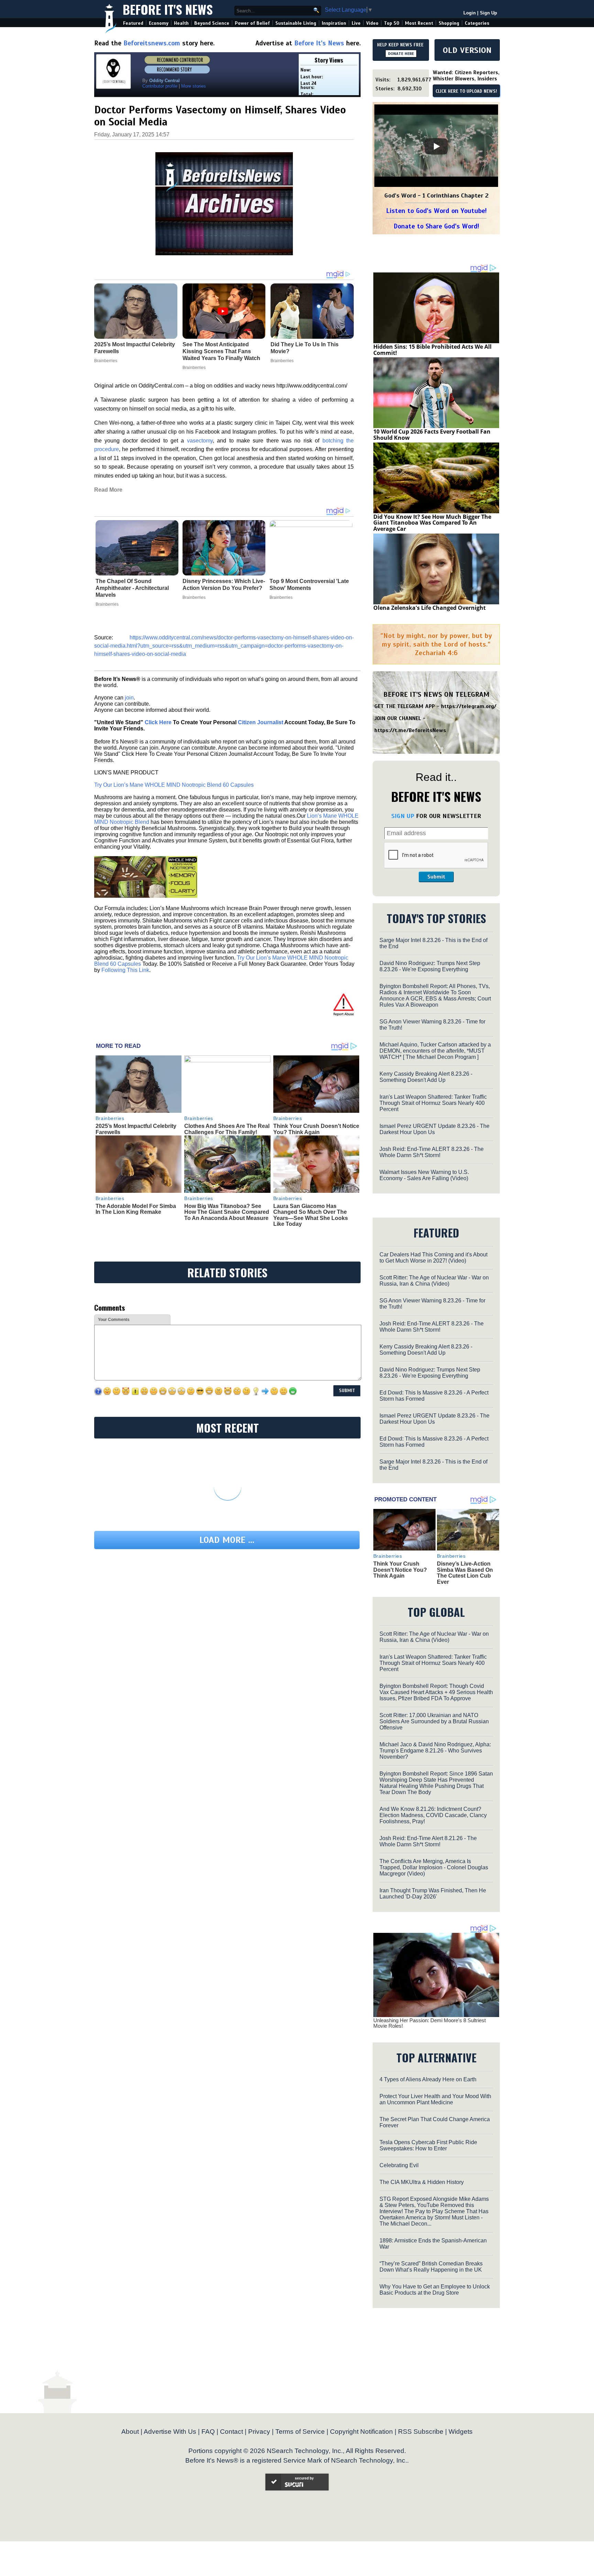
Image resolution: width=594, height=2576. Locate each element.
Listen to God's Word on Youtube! (436, 211)
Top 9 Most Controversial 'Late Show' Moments (309, 585)
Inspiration (334, 23)
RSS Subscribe (421, 2432)
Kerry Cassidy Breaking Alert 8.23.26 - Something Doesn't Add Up (426, 1077)
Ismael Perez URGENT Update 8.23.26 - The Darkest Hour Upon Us (434, 1129)
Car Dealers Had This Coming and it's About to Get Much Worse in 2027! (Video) (433, 1258)
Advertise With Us (170, 2432)
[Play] (436, 146)
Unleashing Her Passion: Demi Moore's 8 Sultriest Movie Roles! (430, 2023)
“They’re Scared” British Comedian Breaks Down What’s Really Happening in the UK (431, 2267)
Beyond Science (212, 23)
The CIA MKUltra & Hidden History (422, 2182)
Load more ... (227, 1540)
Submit (436, 877)
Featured (133, 23)
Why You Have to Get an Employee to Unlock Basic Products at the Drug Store (435, 2290)
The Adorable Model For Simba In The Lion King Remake (136, 1209)
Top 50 (392, 23)
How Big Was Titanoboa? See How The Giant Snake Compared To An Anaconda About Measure (227, 1212)
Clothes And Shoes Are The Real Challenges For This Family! (227, 1129)
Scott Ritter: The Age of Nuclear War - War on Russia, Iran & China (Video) (434, 1281)
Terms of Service (300, 2432)
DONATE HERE (401, 54)
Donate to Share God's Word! (436, 226)
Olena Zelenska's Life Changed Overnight (430, 608)
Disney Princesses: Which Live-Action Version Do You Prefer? (224, 585)
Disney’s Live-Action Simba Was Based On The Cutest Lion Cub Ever (465, 1573)
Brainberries (107, 604)
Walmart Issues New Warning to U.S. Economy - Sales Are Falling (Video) (424, 1175)
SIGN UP (403, 816)
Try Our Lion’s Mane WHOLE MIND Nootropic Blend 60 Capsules (174, 785)
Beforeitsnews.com (152, 43)
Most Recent (419, 23)
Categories (477, 23)
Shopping (449, 23)
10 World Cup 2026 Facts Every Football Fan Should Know (432, 435)
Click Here (158, 722)
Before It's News (168, 9)
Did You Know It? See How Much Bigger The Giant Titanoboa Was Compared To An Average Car (432, 523)
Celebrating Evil (399, 2165)
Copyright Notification (361, 2432)
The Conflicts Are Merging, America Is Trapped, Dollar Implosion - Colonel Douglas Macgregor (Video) (434, 1867)
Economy (159, 23)
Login (470, 13)
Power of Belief (252, 23)
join (129, 698)
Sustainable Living (296, 23)
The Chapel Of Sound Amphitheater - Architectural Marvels (132, 588)
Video (372, 23)
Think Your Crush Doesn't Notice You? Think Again (316, 1129)
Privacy (259, 2432)
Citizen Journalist (261, 722)
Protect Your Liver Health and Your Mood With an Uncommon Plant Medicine (435, 2099)
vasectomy (200, 441)
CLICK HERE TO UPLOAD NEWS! (466, 91)
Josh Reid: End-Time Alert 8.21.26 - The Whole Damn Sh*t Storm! (428, 1841)
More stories (194, 86)
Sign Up (488, 13)
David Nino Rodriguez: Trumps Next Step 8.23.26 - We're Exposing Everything (430, 966)
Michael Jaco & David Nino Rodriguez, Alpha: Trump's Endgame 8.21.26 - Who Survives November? (435, 1751)
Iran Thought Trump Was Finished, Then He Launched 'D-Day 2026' (433, 1894)
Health (181, 23)
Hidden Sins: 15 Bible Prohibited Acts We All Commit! (432, 350)
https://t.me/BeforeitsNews (410, 730)
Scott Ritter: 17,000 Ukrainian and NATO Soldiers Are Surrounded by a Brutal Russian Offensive (434, 1721)
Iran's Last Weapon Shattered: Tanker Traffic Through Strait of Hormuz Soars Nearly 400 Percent (433, 1103)
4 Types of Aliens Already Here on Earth (428, 2079)
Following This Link (125, 970)
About (130, 2432)
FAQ (208, 2432)
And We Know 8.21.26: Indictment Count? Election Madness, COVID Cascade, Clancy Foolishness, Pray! (433, 1815)
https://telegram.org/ (469, 706)
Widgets (461, 2432)
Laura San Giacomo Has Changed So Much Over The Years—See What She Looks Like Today (311, 1215)
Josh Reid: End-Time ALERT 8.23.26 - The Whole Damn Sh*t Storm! (432, 1152)
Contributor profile (160, 86)
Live (356, 23)
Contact (232, 2432)
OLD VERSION (467, 50)
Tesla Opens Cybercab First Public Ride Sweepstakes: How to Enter (428, 2145)
